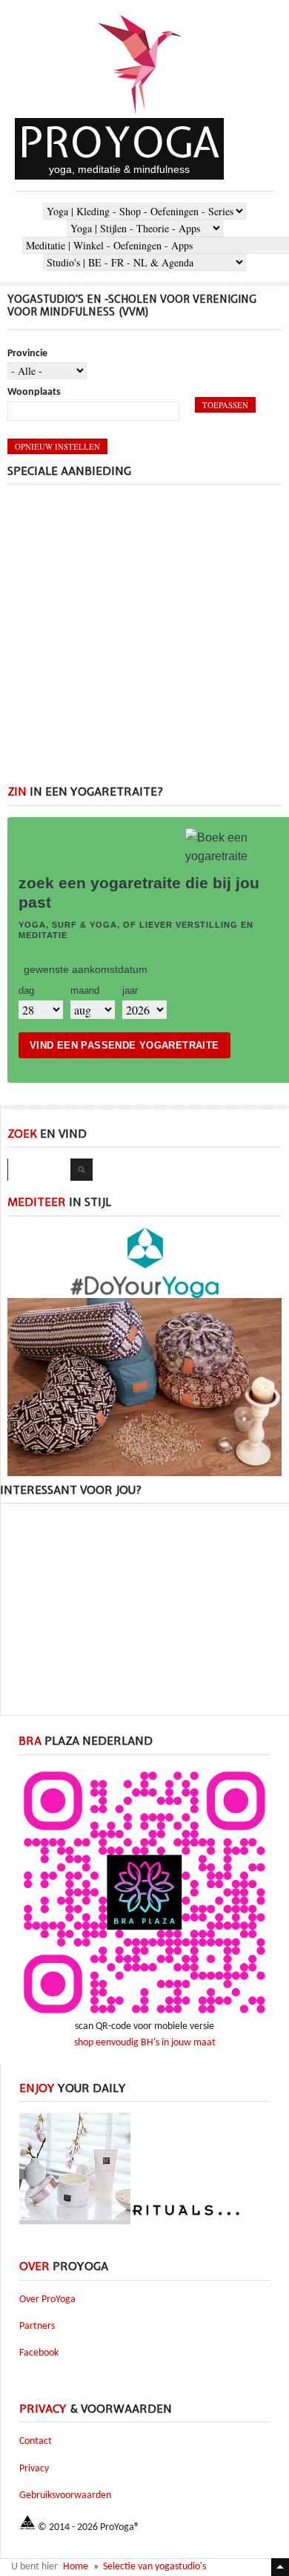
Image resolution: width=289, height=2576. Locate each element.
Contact (36, 2441)
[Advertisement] (144, 640)
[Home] (141, 115)
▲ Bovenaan (280, 2567)
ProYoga (119, 142)
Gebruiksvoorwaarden (65, 2495)
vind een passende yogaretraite (124, 1045)
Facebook (39, 2353)
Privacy (34, 2469)
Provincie (27, 354)
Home (76, 2567)
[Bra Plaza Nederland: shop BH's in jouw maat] (144, 2016)
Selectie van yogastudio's (155, 2567)
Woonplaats (34, 392)
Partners (37, 2326)
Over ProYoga (47, 2300)
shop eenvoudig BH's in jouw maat (145, 2043)
